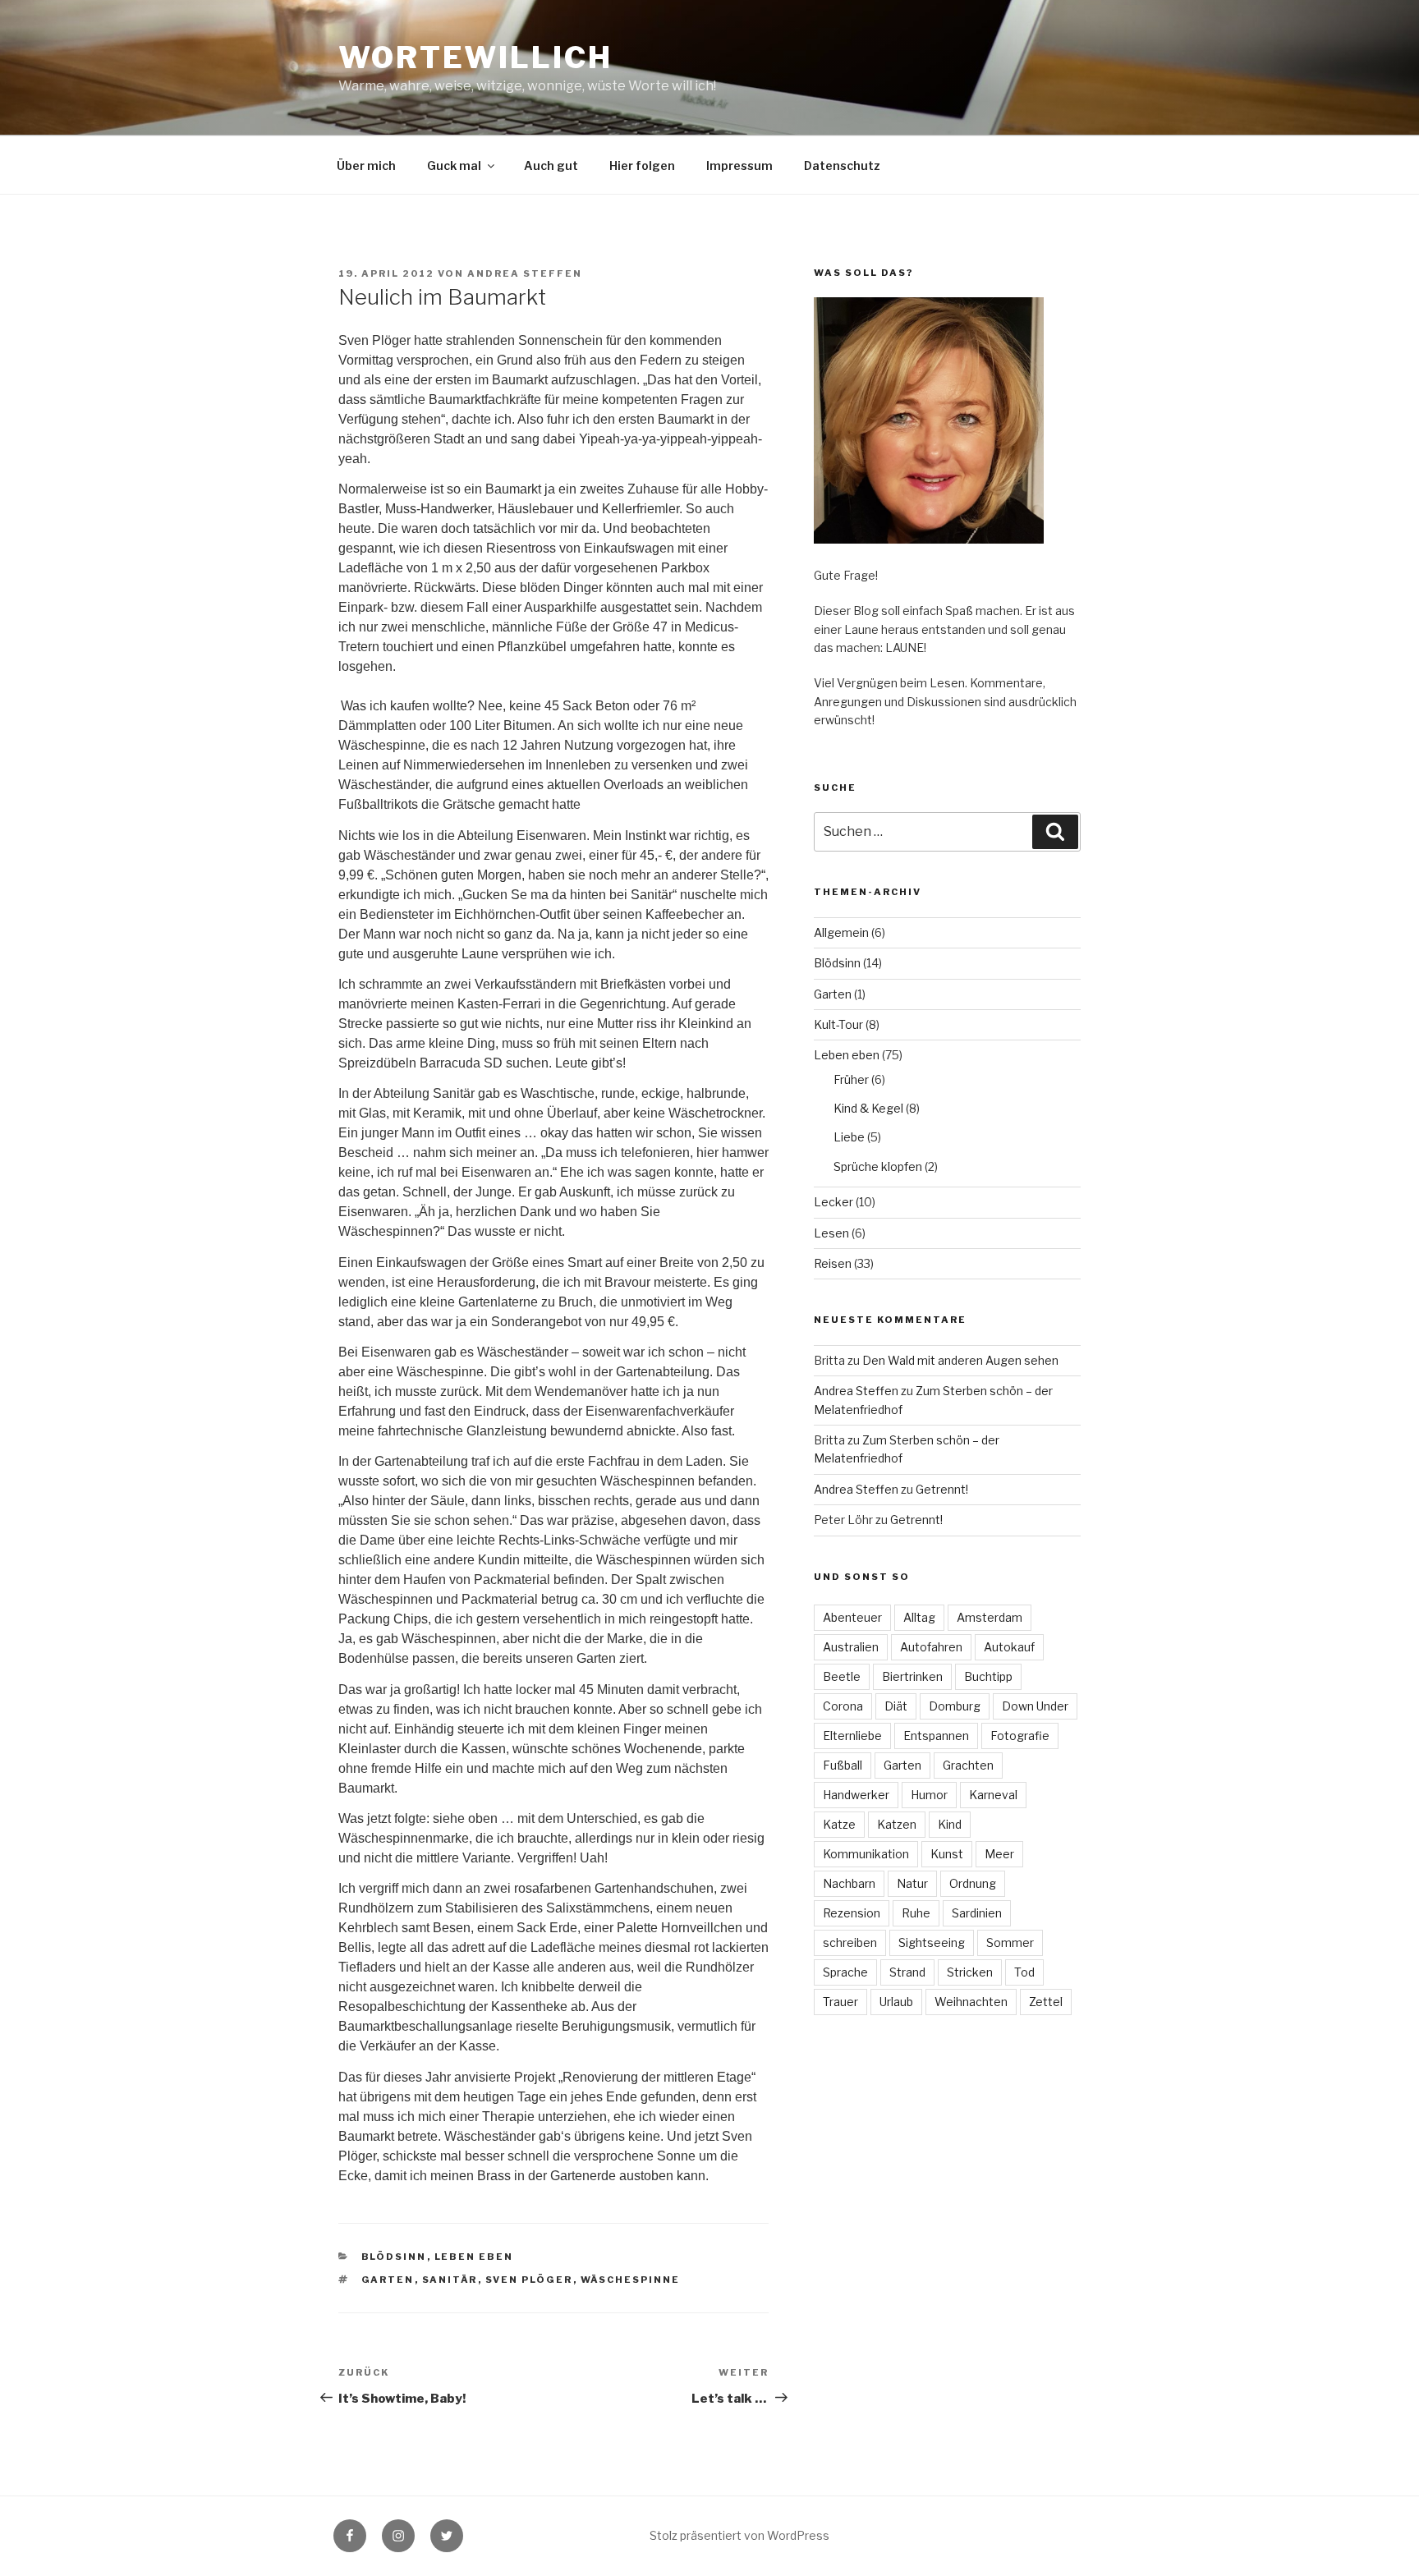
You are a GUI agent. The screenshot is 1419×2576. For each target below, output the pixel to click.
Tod (1024, 1972)
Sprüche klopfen (878, 1166)
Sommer (1010, 1942)
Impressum (739, 165)
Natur (912, 1883)
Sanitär (450, 2280)
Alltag (919, 1617)
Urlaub (896, 2002)
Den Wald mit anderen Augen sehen (960, 1360)
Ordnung (973, 1883)
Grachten (968, 1765)
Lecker (833, 1202)
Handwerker (856, 1795)
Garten (388, 2280)
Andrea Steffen (525, 273)
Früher (851, 1079)
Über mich (366, 165)
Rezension (852, 1913)
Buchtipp (988, 1676)
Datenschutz (842, 165)
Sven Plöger (529, 2280)
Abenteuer (852, 1617)
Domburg (955, 1706)
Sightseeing (932, 1942)
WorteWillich (475, 57)
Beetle (842, 1676)
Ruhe (916, 1913)
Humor (929, 1795)
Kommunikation (866, 1854)
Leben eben (474, 2257)
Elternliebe (852, 1736)
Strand (907, 1972)
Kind (950, 1824)
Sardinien (977, 1913)
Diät (896, 1706)
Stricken (970, 1972)
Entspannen (936, 1736)
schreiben (850, 1942)
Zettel (1046, 2002)
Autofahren (931, 1647)
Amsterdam (990, 1617)
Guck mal (454, 165)
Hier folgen (642, 165)
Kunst (947, 1854)
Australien (851, 1647)
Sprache (845, 1972)
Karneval (993, 1795)
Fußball (843, 1765)
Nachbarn (849, 1883)
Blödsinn (394, 2257)
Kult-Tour (838, 1024)
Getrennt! (942, 1489)
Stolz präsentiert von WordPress (739, 2535)
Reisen (833, 1263)
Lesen (831, 1233)
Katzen (897, 1824)
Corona (843, 1706)
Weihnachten (971, 2002)
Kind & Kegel (868, 1108)
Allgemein (841, 932)
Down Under (1035, 1706)
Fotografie (1020, 1736)
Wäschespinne (631, 2280)
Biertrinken (912, 1676)
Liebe (849, 1137)
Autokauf (1009, 1647)
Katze (839, 1824)
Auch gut (551, 165)
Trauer (840, 2002)
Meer (999, 1854)
